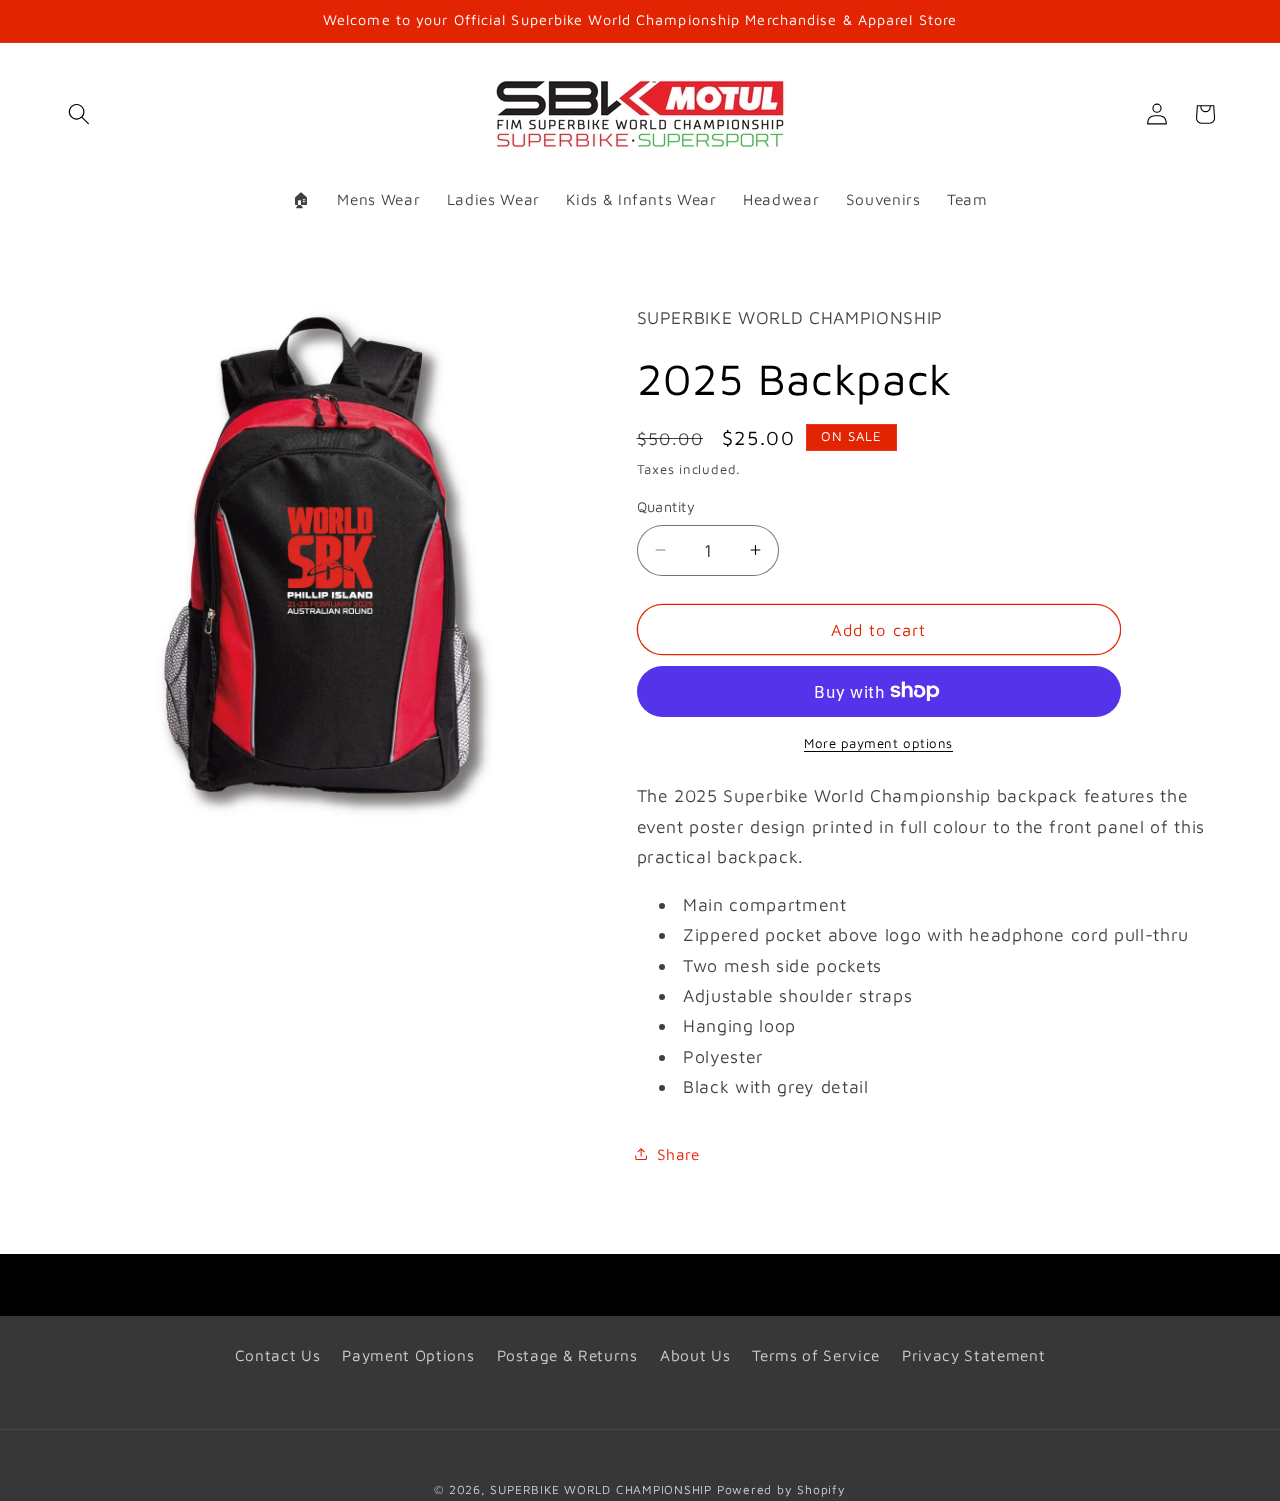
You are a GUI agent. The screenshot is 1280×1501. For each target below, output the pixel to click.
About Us (695, 1355)
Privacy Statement (973, 1355)
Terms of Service (816, 1355)
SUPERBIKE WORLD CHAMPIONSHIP (601, 1489)
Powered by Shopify (781, 1489)
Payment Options (408, 1355)
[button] (79, 114)
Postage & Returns (567, 1355)
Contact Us (278, 1355)
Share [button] (678, 1153)
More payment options (878, 743)
